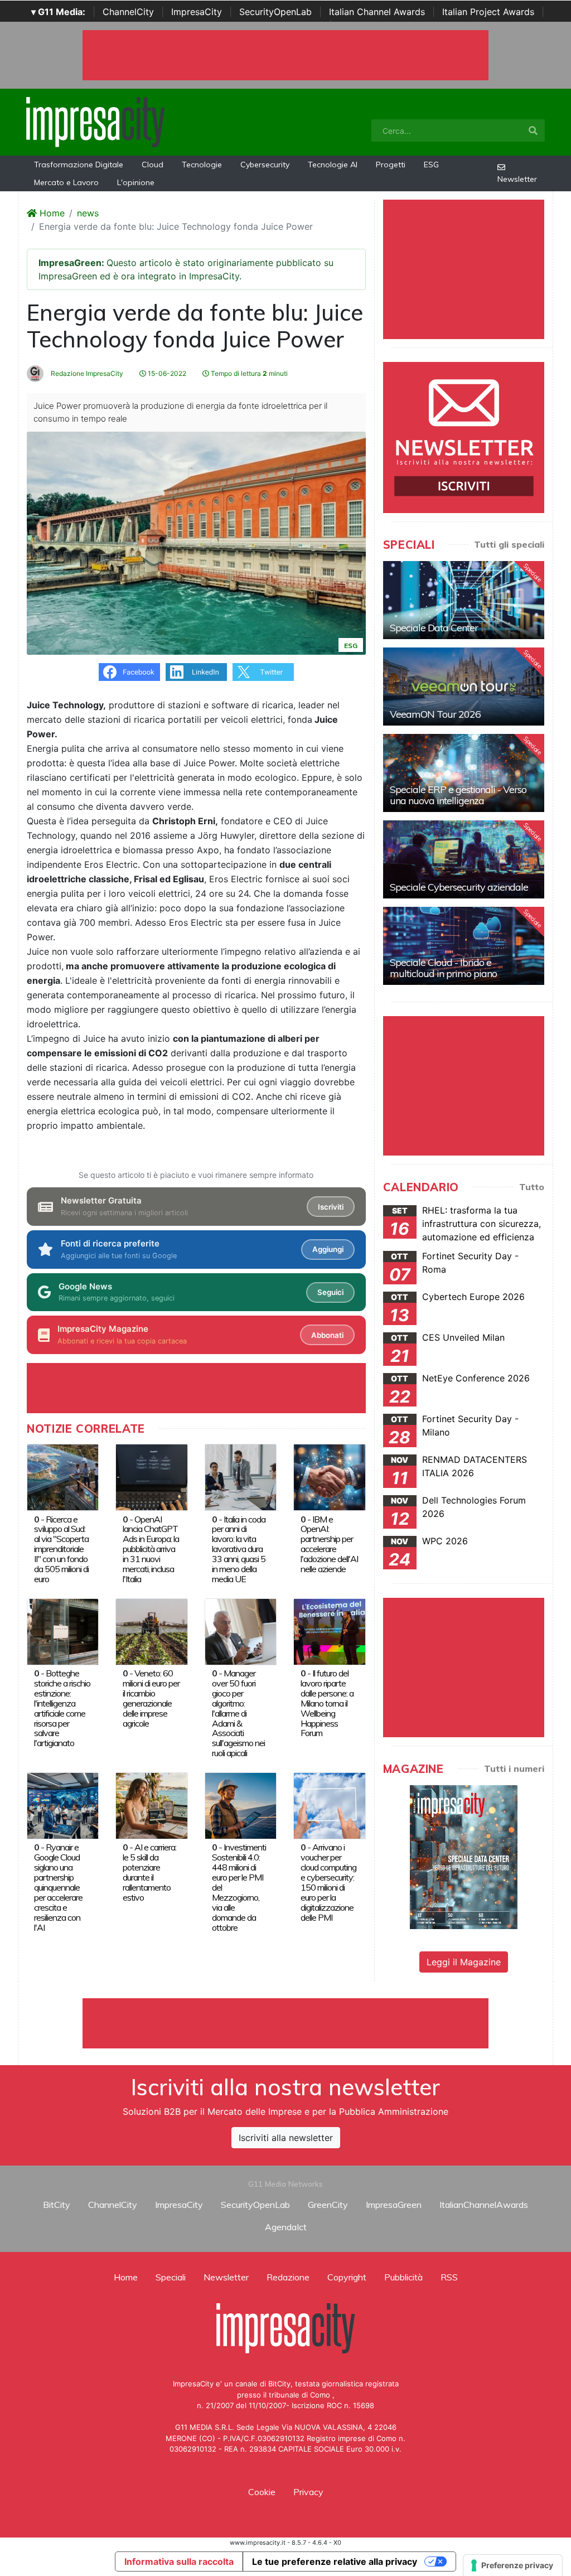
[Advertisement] (285, 2023)
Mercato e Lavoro (66, 182)
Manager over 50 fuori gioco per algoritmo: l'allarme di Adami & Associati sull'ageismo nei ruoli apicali (238, 1713)
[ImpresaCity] (95, 121)
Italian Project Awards (488, 12)
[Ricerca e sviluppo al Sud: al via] (63, 1476)
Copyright (347, 2277)
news (88, 213)
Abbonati (327, 1335)
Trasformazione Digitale (79, 165)
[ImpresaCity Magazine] (464, 1857)
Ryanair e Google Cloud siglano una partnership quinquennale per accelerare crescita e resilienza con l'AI (58, 1887)
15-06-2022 (166, 373)
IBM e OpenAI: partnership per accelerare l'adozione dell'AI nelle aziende (329, 1544)
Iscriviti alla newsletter (286, 2138)
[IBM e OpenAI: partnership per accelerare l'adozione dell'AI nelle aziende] (329, 1476)
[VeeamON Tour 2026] (464, 687)
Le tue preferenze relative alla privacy (335, 2561)
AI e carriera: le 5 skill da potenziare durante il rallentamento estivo (149, 1872)
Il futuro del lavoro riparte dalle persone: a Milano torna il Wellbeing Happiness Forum (327, 1703)
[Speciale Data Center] (464, 600)
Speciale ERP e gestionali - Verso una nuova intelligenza (458, 795)
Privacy (308, 2492)
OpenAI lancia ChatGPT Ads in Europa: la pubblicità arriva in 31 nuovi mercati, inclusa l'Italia (151, 1549)
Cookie (262, 2492)
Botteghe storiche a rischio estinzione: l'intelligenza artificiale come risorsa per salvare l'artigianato (62, 1708)
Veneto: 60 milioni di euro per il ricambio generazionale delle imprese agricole (151, 1698)
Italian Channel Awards (377, 12)
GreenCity (328, 2205)
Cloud (153, 165)
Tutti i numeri (514, 1768)
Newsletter (517, 179)
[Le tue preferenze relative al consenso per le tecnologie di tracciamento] (513, 2565)
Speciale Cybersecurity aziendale (459, 887)
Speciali (171, 2277)
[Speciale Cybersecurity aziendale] (464, 859)
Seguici (330, 1292)
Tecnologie (202, 165)
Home (51, 213)
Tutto (532, 1187)
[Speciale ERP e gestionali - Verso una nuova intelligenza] (464, 773)
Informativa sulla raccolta (179, 2561)
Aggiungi (328, 1249)
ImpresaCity (197, 12)
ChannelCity (128, 12)
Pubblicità (403, 2277)
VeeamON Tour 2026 (435, 714)
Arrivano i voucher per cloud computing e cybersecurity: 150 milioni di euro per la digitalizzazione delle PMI (328, 1882)
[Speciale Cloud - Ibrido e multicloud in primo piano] (464, 946)
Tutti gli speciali (509, 544)
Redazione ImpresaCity (86, 373)
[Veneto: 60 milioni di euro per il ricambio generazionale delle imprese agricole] (151, 1631)
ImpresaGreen (394, 2205)
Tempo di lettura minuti (248, 373)
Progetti (391, 165)
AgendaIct (286, 2227)
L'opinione (136, 182)
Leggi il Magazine (464, 1962)
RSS (449, 2277)
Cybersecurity (265, 165)
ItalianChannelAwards (484, 2205)
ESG (431, 165)
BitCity (57, 2205)
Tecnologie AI (333, 165)
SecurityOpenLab (275, 12)
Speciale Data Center (434, 628)
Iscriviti (331, 1207)
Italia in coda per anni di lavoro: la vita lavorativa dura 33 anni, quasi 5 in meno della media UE (239, 1549)
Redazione (288, 2277)
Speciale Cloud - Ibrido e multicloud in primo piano (443, 968)
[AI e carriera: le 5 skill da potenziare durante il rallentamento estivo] (151, 1805)
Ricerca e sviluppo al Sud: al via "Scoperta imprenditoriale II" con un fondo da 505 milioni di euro (61, 1549)
